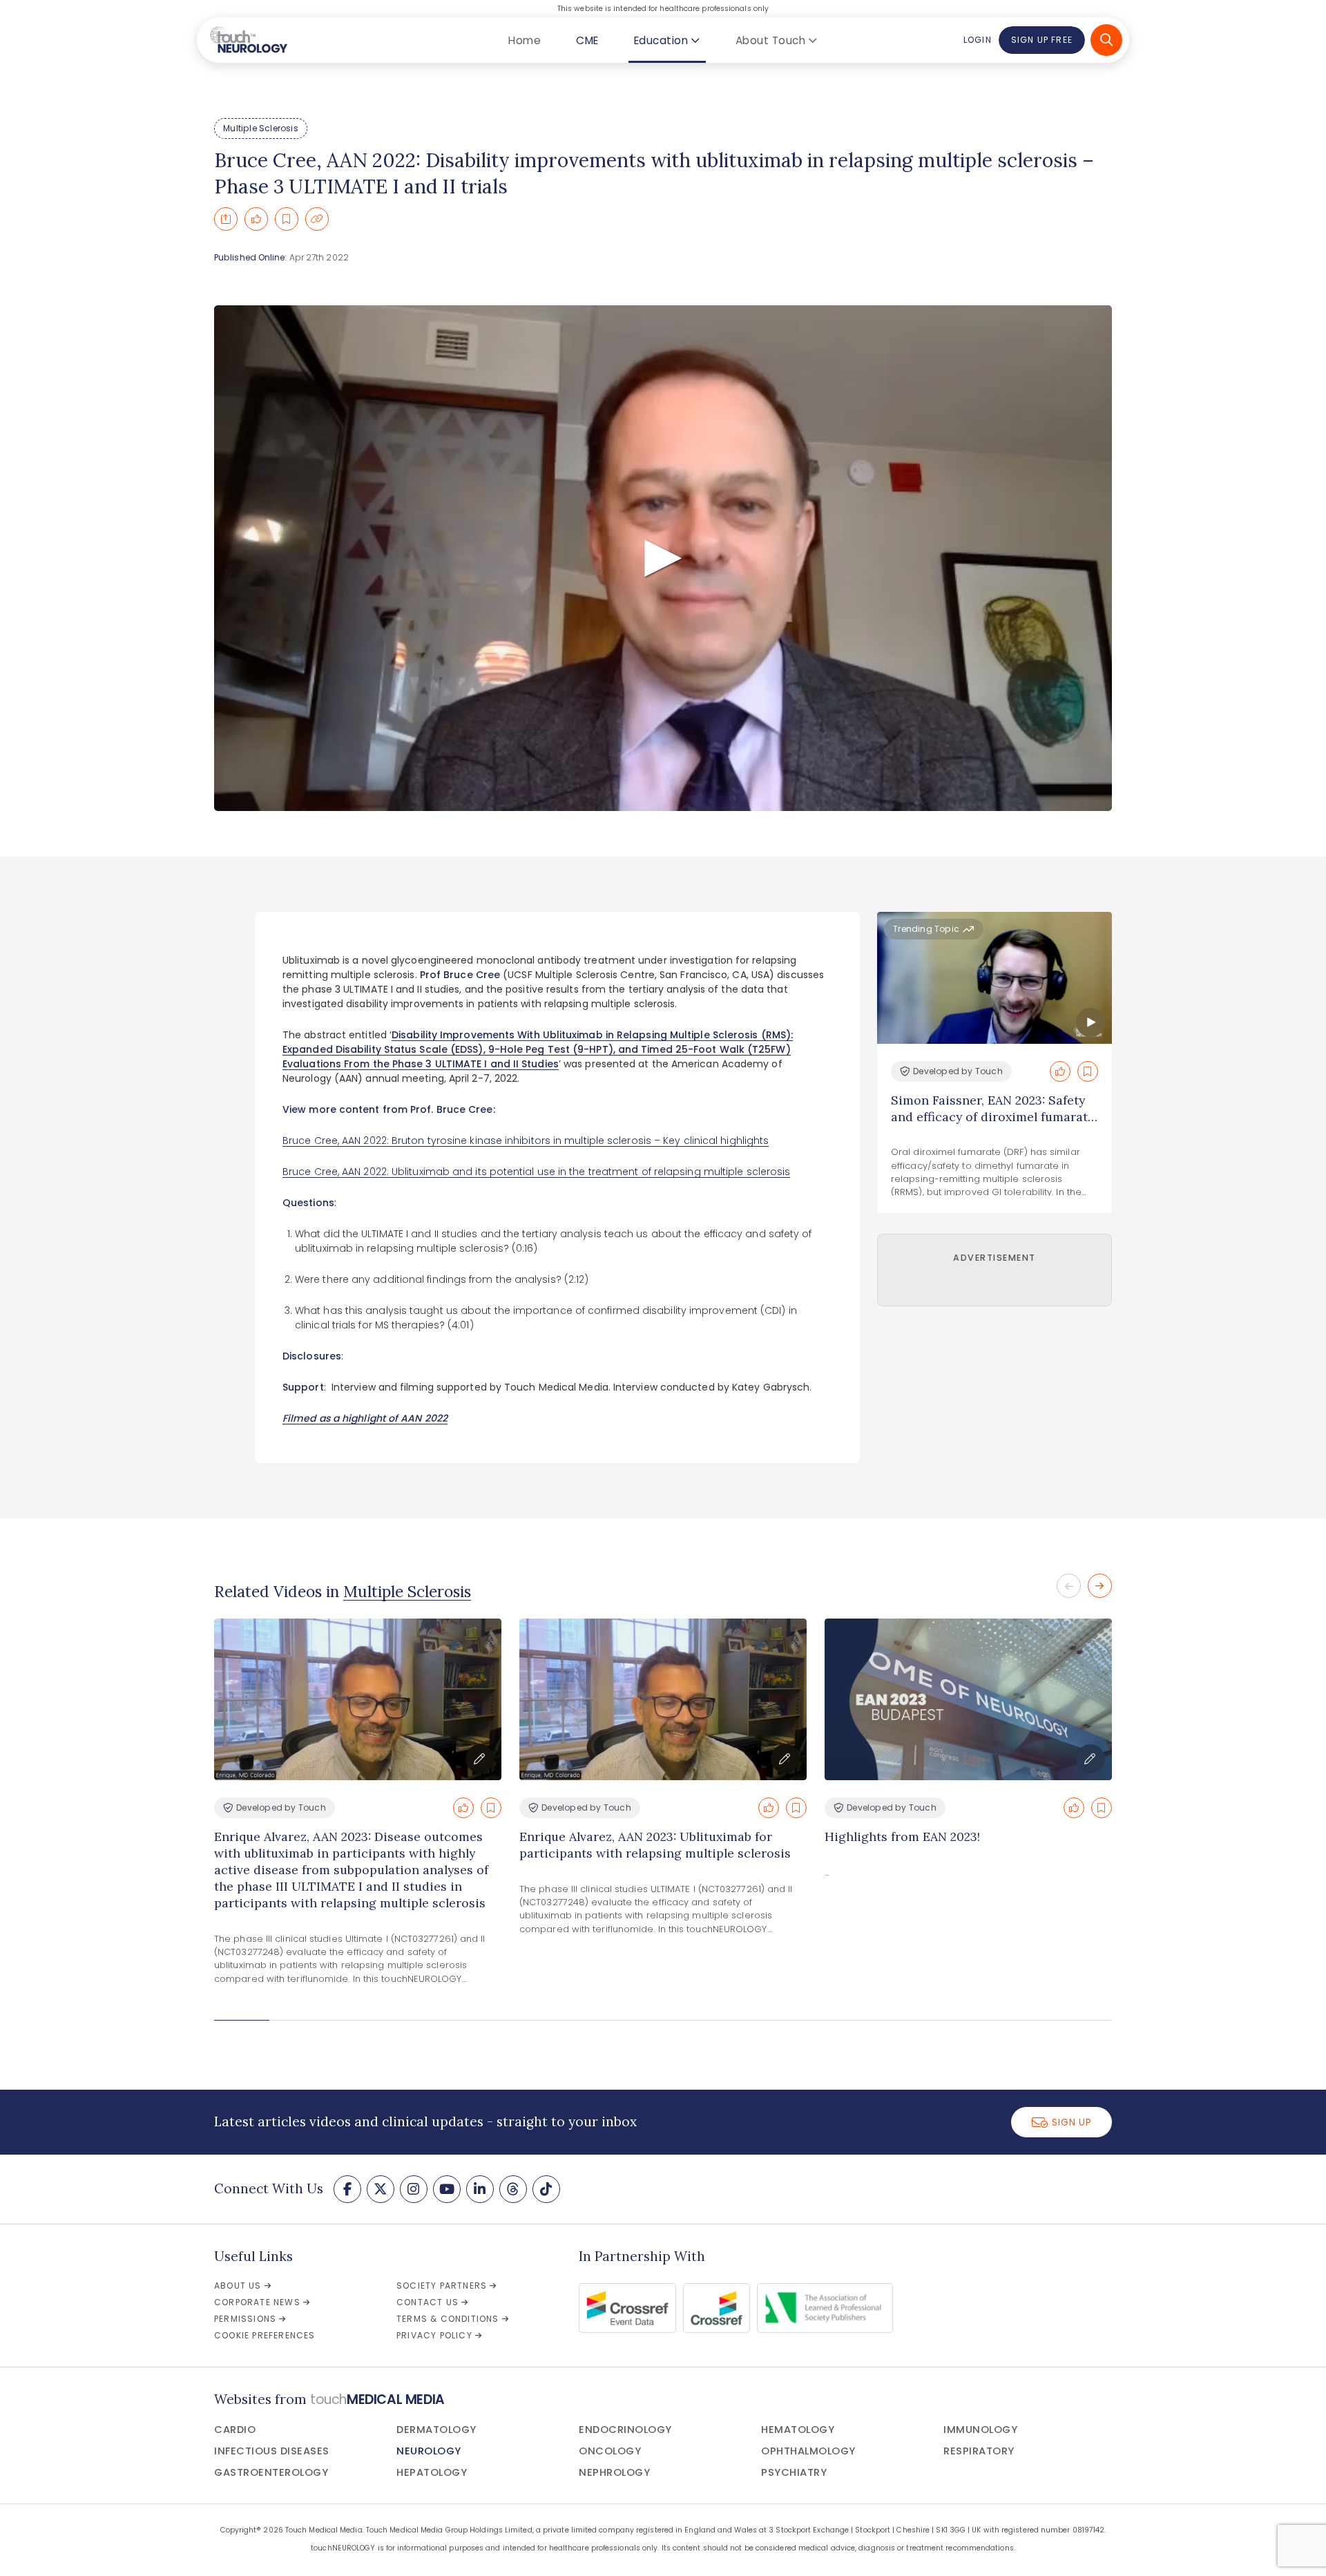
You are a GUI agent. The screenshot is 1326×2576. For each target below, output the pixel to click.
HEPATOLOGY (432, 2472)
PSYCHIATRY (794, 2472)
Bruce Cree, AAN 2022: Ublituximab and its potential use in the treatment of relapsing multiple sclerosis (536, 1172)
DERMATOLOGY (436, 2430)
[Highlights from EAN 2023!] (968, 1699)
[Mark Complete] (256, 219)
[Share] (226, 219)
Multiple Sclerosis (261, 128)
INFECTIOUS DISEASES (272, 2451)
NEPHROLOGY (614, 2472)
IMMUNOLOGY (980, 2430)
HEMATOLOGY (798, 2430)
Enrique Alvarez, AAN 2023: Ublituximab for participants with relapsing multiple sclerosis (655, 1845)
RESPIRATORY (979, 2451)
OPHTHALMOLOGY (808, 2451)
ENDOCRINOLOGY (625, 2430)
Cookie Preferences (265, 2335)
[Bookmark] (287, 219)
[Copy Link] (317, 219)
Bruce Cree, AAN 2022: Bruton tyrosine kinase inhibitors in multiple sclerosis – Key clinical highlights (526, 1141)
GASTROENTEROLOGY (271, 2472)
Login (977, 40)
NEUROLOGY (429, 2451)
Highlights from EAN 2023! (902, 1836)
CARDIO (235, 2430)
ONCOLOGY (610, 2451)
